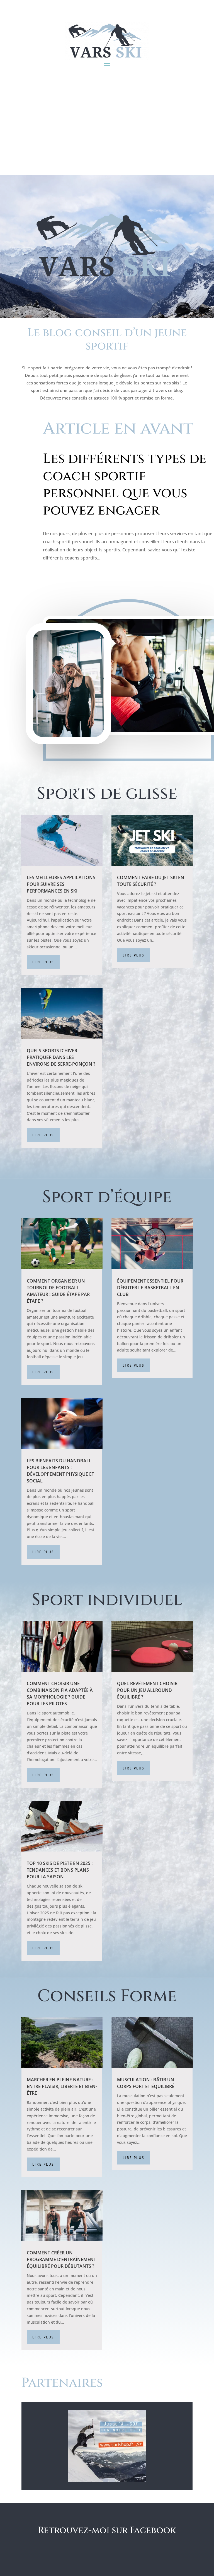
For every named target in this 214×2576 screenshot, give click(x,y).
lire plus (43, 962)
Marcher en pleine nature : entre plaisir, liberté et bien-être (62, 2086)
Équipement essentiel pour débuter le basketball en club (150, 1288)
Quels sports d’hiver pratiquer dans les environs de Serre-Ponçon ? (61, 1057)
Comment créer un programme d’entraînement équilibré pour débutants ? (61, 2259)
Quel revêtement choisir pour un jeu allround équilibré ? (147, 1690)
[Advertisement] (107, 133)
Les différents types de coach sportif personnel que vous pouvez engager (125, 485)
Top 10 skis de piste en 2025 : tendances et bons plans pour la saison (60, 1870)
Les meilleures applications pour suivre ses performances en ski (61, 884)
